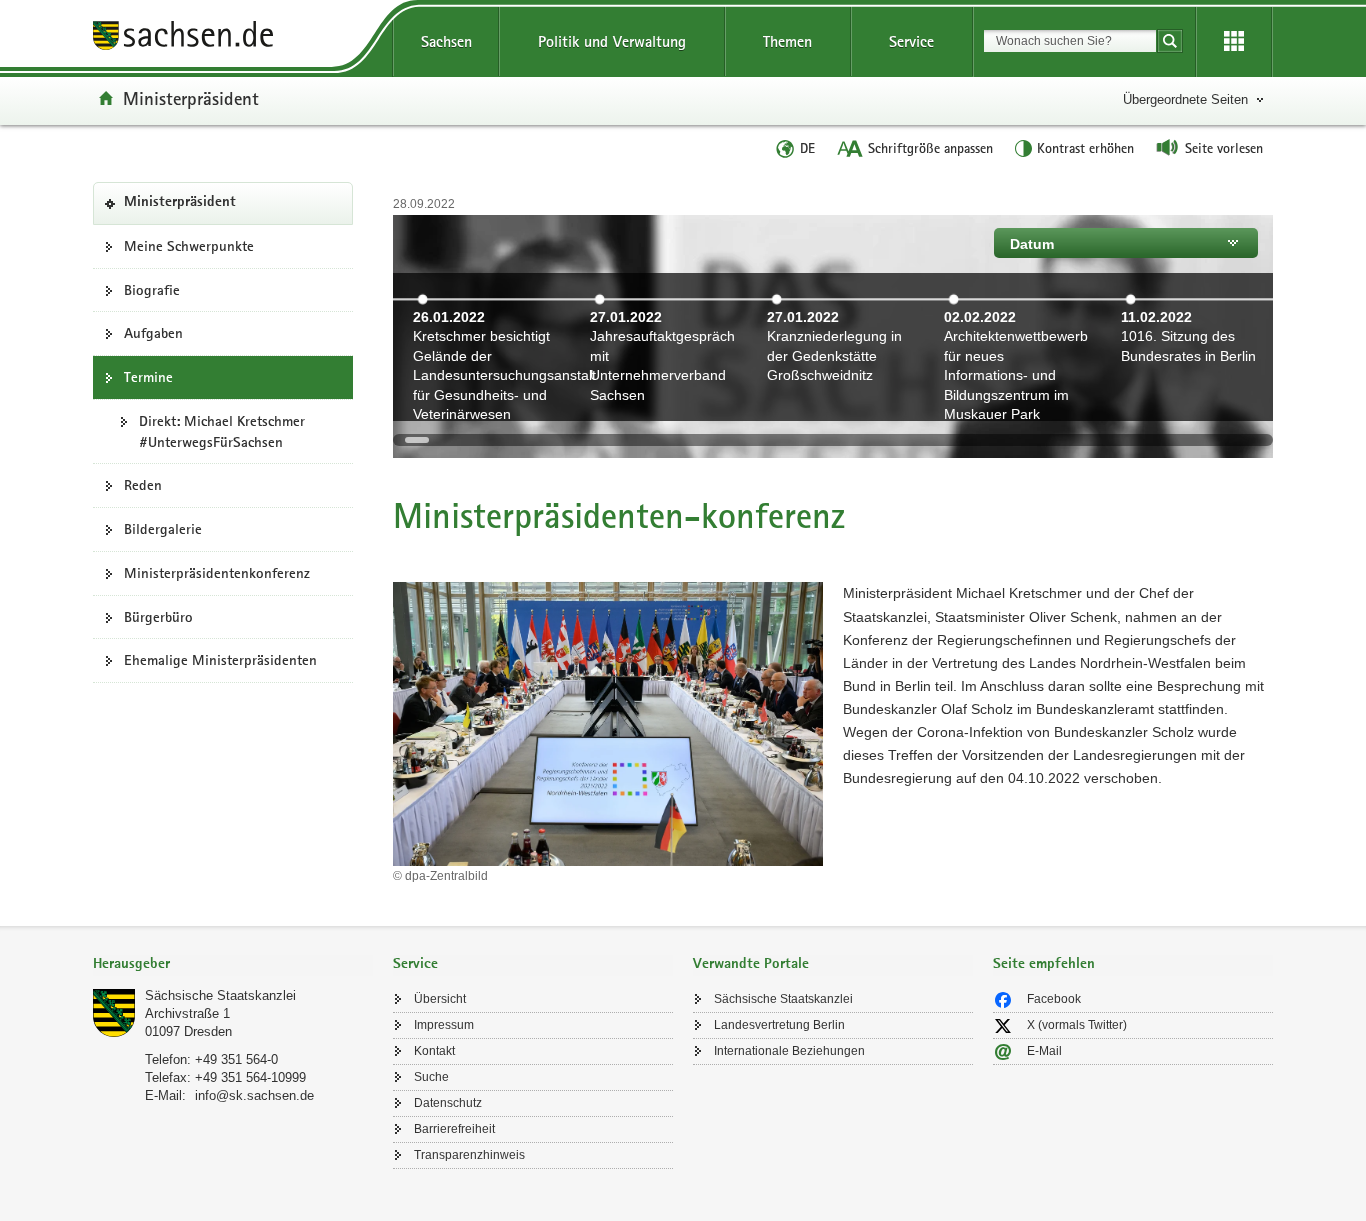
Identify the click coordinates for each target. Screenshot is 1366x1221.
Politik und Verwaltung (612, 41)
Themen (787, 41)
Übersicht (440, 999)
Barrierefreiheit (454, 1129)
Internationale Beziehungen (789, 1051)
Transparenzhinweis (469, 1155)
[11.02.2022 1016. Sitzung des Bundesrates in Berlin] (1189, 409)
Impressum (444, 1025)
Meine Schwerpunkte (189, 246)
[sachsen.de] (233, 38)
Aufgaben (153, 333)
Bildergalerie (163, 529)
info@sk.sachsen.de (254, 1095)
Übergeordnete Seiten (1185, 99)
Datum (1032, 244)
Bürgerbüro (158, 617)
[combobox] (1070, 41)
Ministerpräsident (191, 98)
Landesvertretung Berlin (779, 1025)
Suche (431, 1077)
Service (911, 41)
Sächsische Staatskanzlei (220, 995)
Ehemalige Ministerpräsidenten (220, 660)
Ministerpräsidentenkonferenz (217, 573)
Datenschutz (448, 1103)
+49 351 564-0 (236, 1059)
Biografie (152, 290)
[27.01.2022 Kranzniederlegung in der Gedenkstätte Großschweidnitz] (835, 409)
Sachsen (446, 41)
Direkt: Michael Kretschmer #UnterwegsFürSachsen (222, 431)
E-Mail (1044, 1051)
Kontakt (434, 1051)
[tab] (233, 965)
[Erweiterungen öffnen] (1234, 42)
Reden (143, 485)
